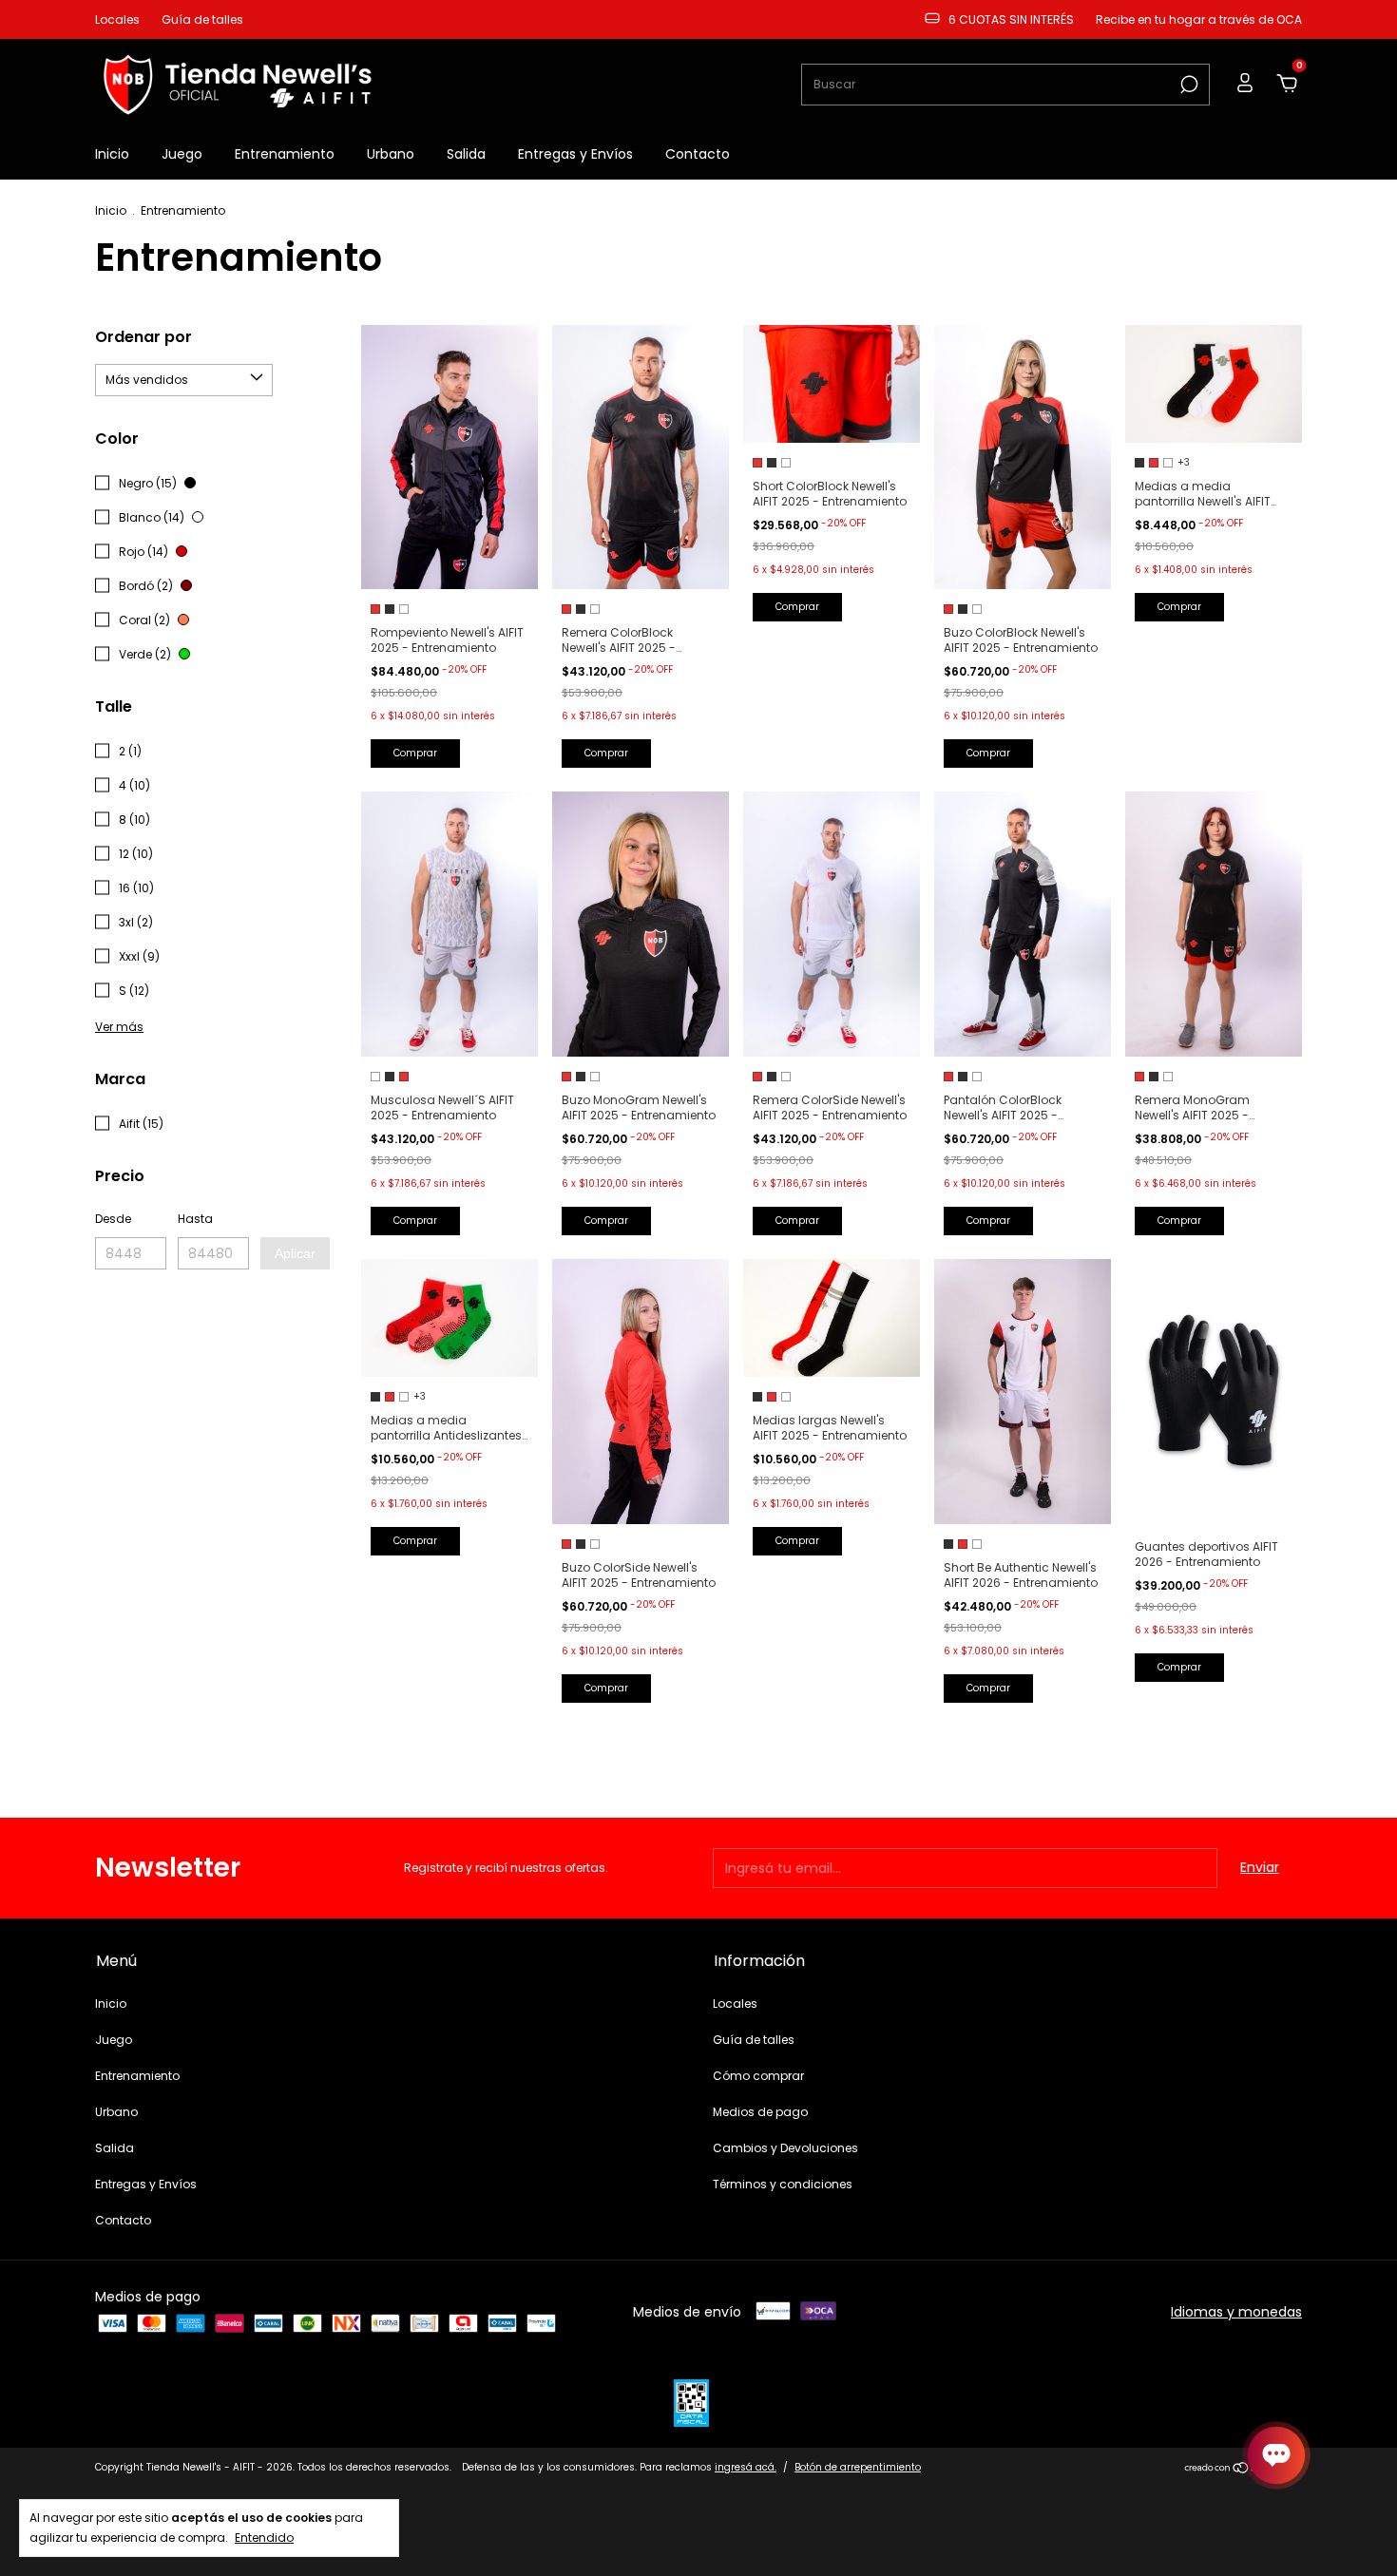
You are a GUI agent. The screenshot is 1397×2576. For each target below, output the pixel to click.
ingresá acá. (746, 2467)
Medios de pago (760, 2112)
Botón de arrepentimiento (858, 2467)
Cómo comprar (758, 2076)
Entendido (264, 2537)
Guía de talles (202, 19)
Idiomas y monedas (1236, 2312)
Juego (182, 154)
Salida (466, 154)
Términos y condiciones (783, 2184)
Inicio (112, 154)
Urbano (391, 154)
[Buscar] (1187, 85)
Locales (117, 19)
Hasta (195, 1219)
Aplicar (295, 1253)
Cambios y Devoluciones (785, 2148)
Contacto (698, 154)
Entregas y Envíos (575, 154)
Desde (113, 1219)
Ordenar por (144, 337)
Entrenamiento (285, 154)
